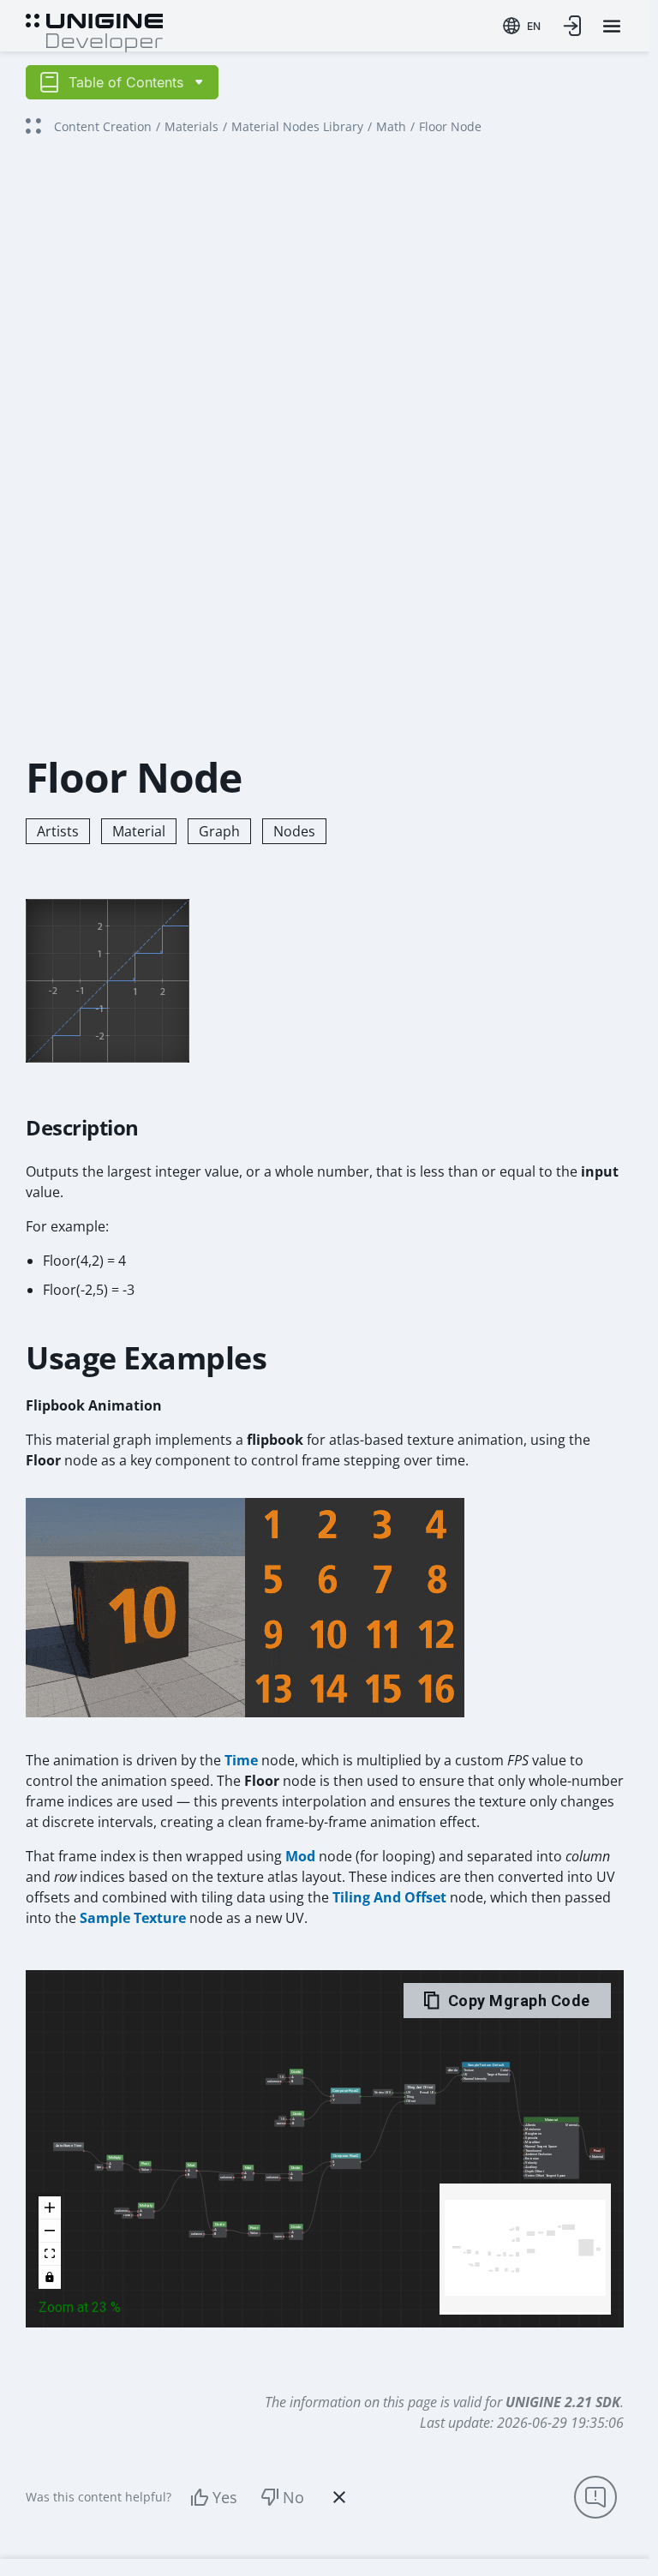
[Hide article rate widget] (339, 2497)
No (293, 2497)
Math (391, 126)
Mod (300, 1856)
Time (241, 1760)
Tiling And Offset (389, 1897)
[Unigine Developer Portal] (94, 31)
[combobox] (522, 26)
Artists (58, 831)
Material (139, 831)
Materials (191, 126)
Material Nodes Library (297, 126)
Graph (219, 831)
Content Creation (103, 126)
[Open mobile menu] (612, 26)
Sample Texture (133, 1918)
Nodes (294, 831)
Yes (225, 2497)
